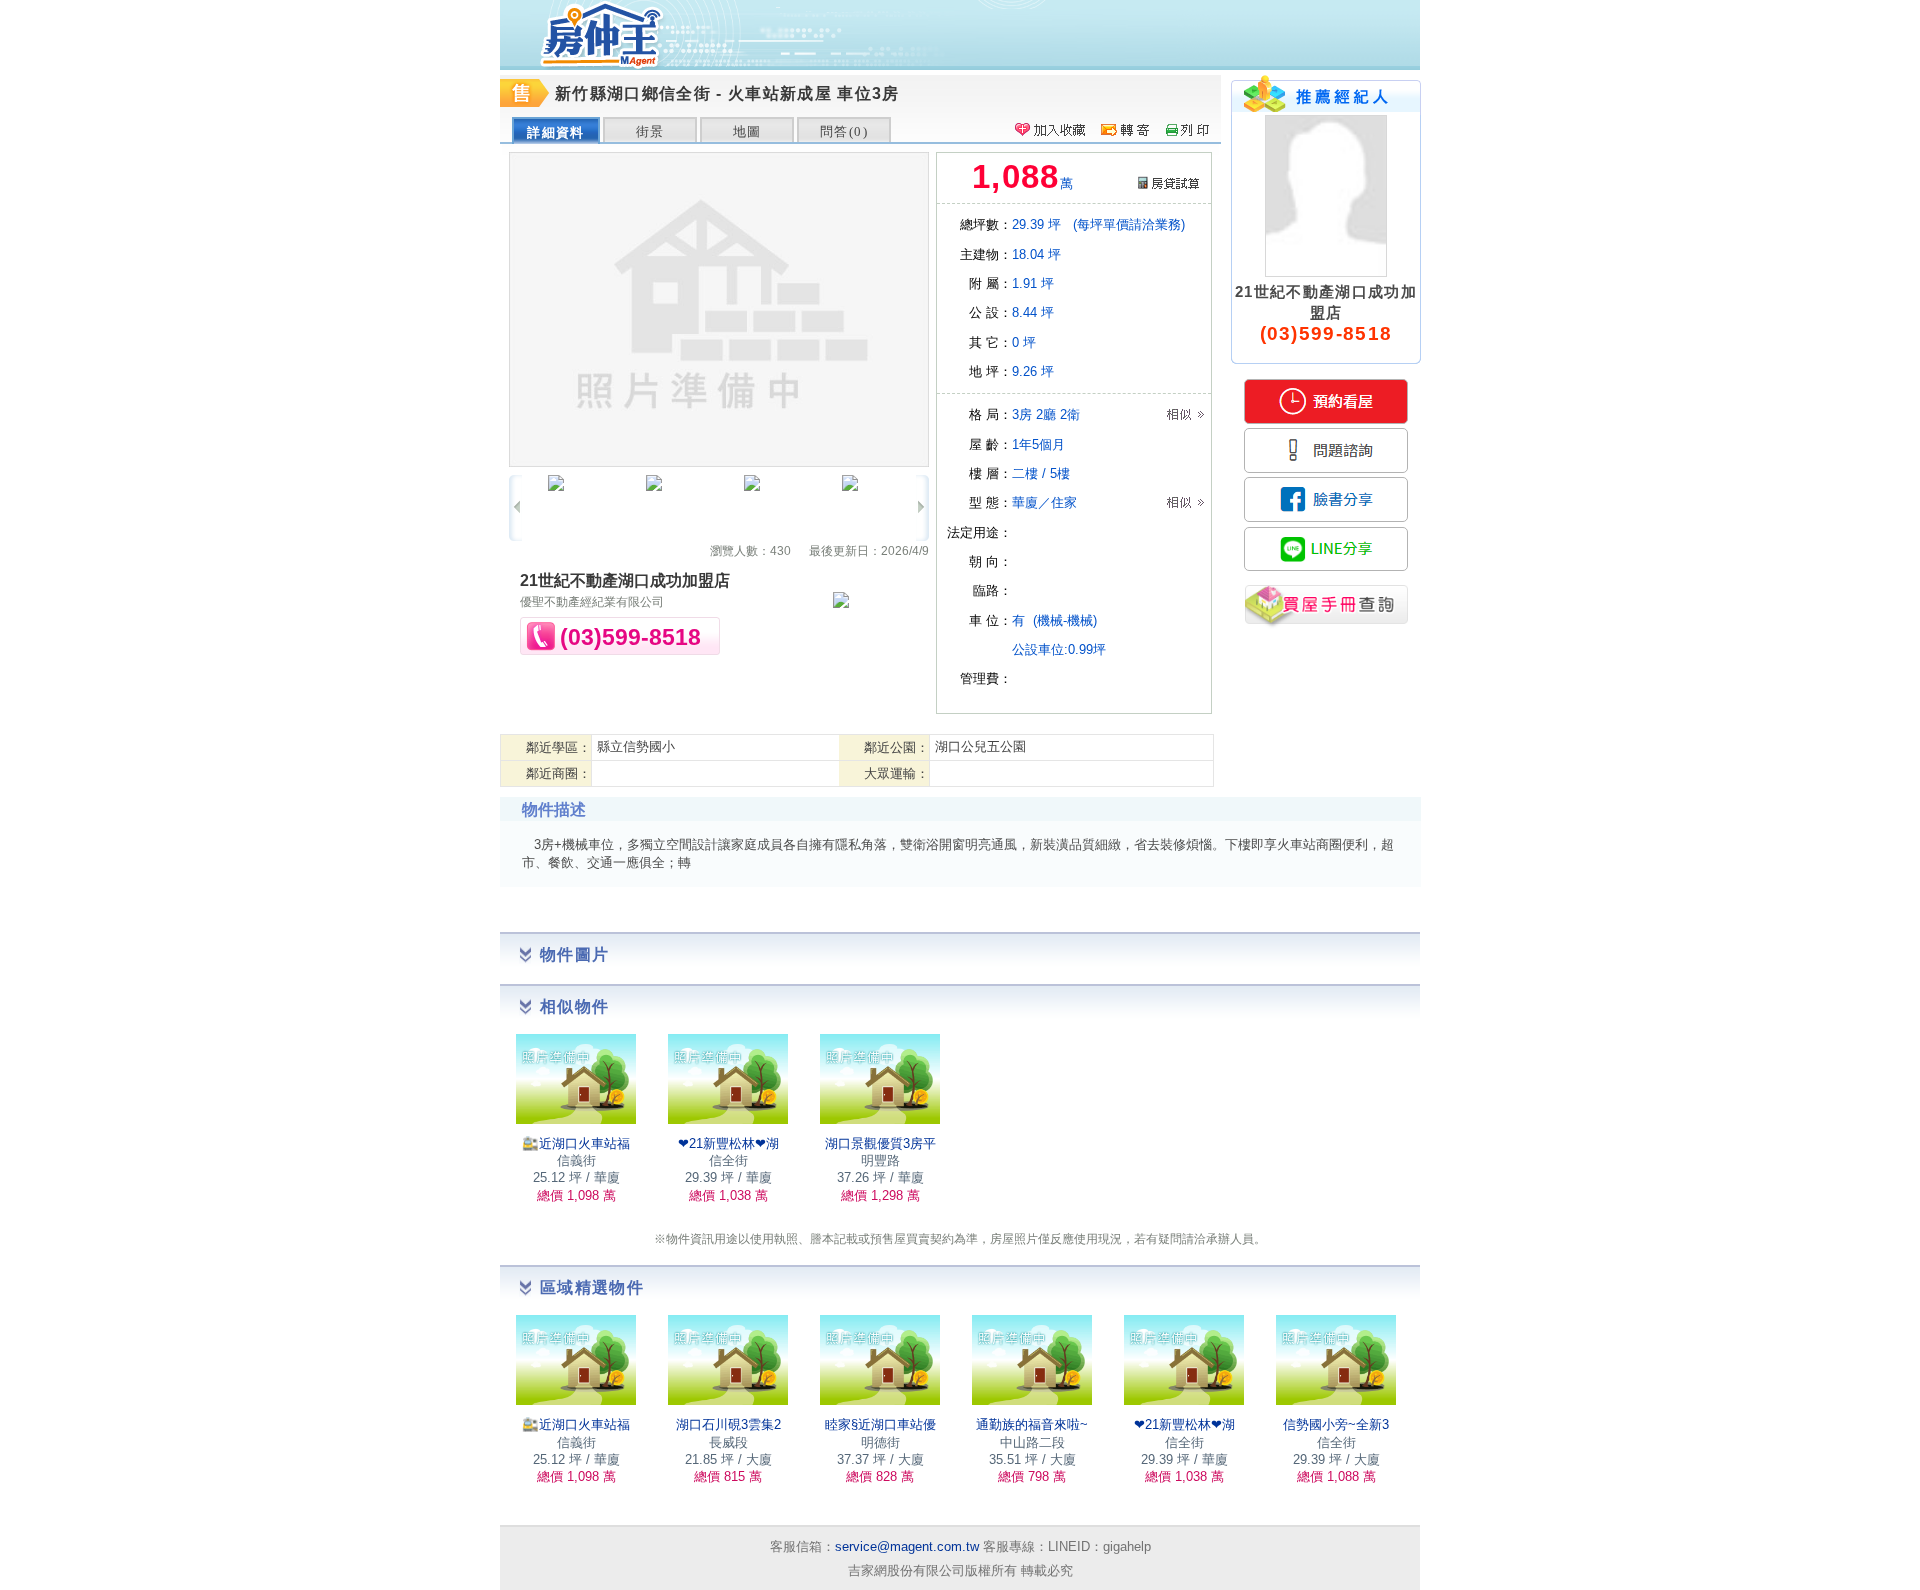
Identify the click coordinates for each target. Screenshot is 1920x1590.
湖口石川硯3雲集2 (728, 1424)
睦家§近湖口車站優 (880, 1424)
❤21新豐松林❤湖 (728, 1143)
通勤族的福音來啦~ (1032, 1424)
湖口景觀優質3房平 (880, 1143)
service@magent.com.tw (907, 1546)
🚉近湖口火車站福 (576, 1143)
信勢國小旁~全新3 (1336, 1424)
